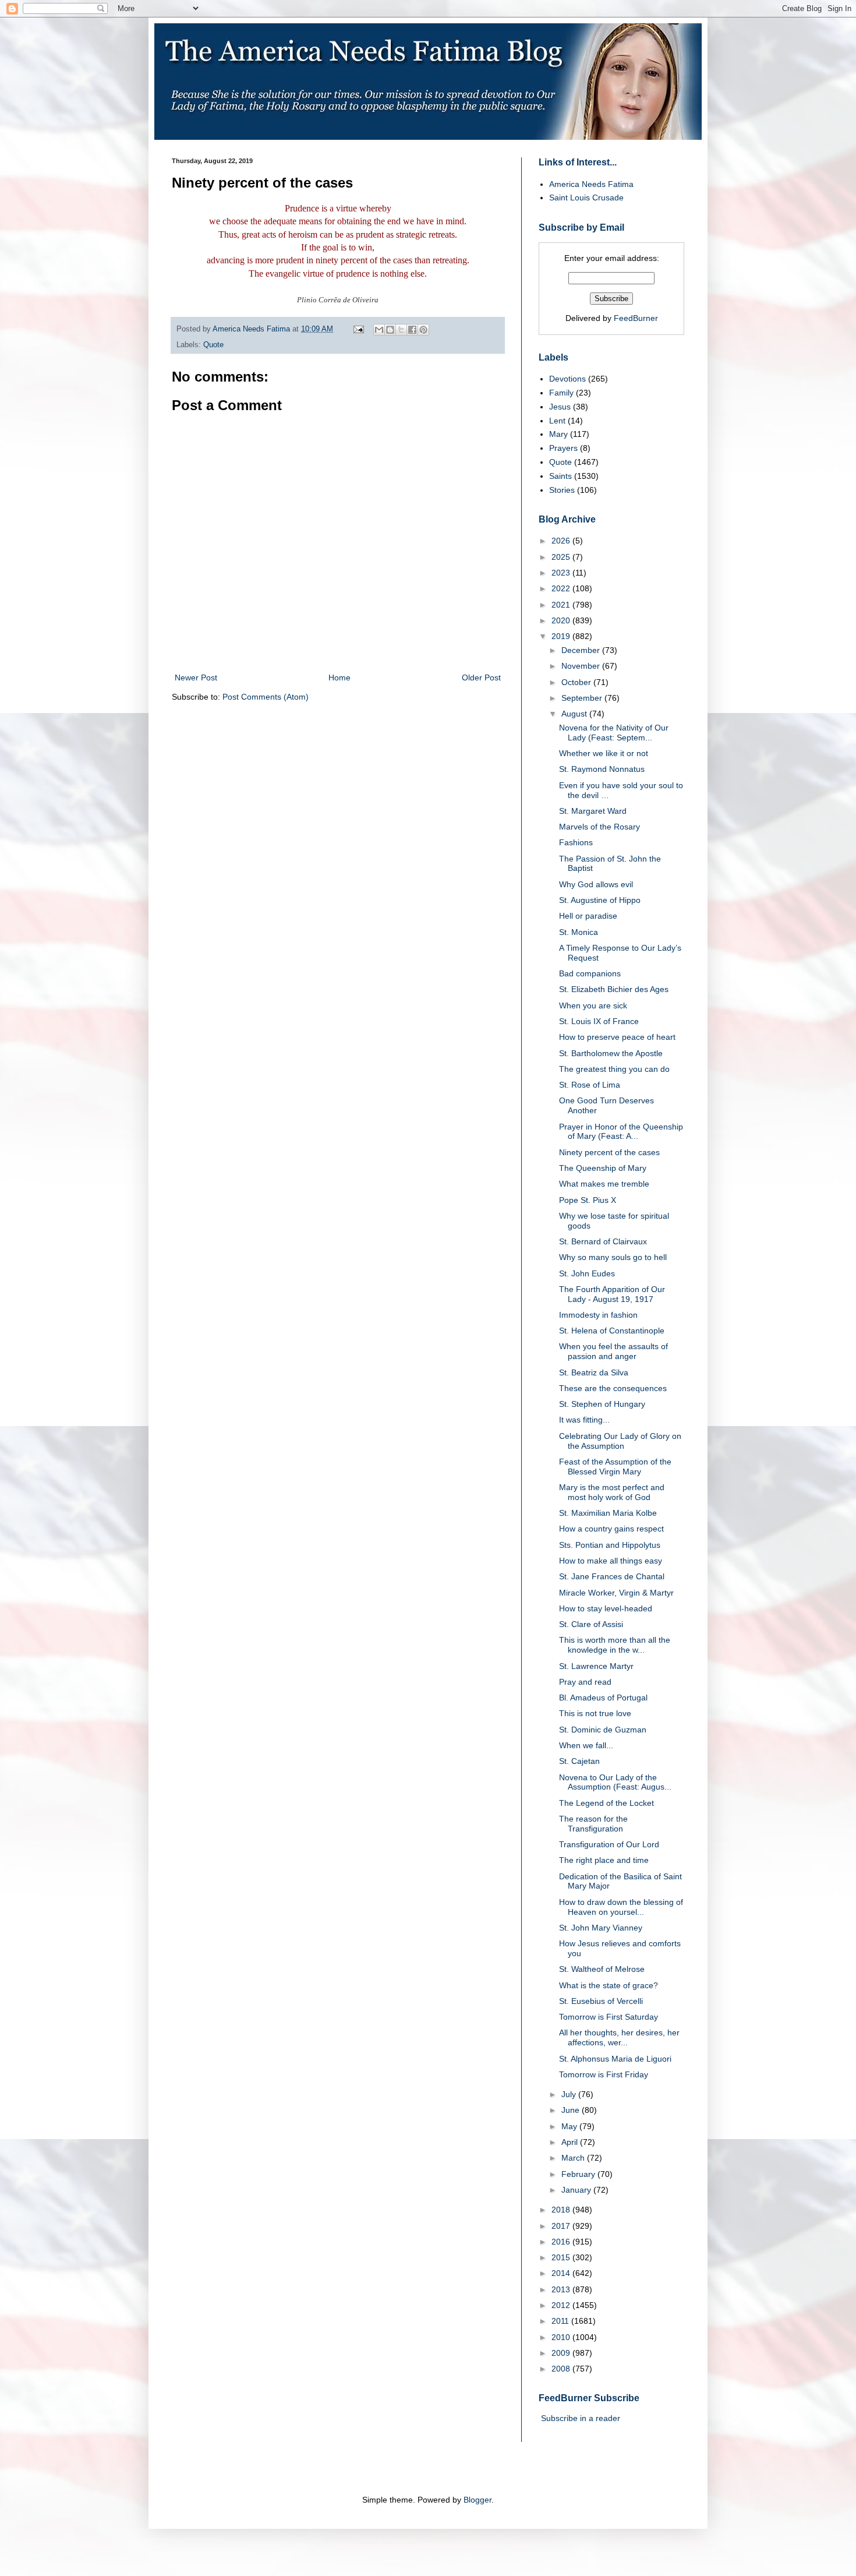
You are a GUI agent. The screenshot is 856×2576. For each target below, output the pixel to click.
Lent (557, 421)
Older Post (481, 677)
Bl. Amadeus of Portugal (603, 1698)
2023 (562, 573)
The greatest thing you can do (614, 1069)
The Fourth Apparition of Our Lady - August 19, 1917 (612, 1294)
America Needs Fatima (591, 184)
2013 (562, 2289)
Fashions (576, 842)
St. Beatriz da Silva (594, 1372)
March (574, 2158)
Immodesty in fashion (598, 1315)
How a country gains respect (611, 1529)
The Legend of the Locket (606, 1803)
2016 (562, 2242)
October (577, 682)
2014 (562, 2273)
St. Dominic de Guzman (603, 1730)
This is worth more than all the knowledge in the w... (615, 1645)
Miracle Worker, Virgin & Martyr (616, 1593)
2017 (562, 2226)
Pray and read (585, 1682)
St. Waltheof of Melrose (602, 1969)
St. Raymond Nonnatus (602, 769)
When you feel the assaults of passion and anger (613, 1351)
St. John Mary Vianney (601, 1928)
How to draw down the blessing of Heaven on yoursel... (621, 1907)
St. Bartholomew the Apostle (611, 1053)
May (570, 2126)
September (583, 698)
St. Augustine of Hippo (600, 900)
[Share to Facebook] (412, 330)
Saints (560, 476)
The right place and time (604, 1860)
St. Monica (579, 932)
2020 (562, 620)
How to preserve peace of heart (617, 1037)
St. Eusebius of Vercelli (601, 2001)
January (577, 2190)
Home (339, 677)
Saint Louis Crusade (586, 197)
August (575, 714)
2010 (562, 2337)
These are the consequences (613, 1388)
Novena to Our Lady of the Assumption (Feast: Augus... (615, 1782)
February (579, 2174)
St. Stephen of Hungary (602, 1404)
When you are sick (593, 1005)
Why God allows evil (596, 884)
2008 (562, 2369)
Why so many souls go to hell (613, 1257)
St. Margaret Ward (593, 811)
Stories (562, 490)
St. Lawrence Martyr (596, 1666)
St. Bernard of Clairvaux (603, 1241)
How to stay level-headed (606, 1608)
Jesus (560, 407)
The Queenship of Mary (603, 1168)
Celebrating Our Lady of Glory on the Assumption (620, 1441)
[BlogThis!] (390, 330)
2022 (562, 588)
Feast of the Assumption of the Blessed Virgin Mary (615, 1467)
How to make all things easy (611, 1561)
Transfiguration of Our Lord (609, 1844)
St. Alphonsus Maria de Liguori (615, 2059)
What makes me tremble (604, 1184)
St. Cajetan (579, 1761)
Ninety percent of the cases (609, 1152)
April (571, 2142)
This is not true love (595, 1713)
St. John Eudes (587, 1273)
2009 (562, 2353)
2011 (561, 2321)
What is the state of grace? (609, 1985)
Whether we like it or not (604, 753)
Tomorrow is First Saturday (609, 2017)
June (572, 2110)
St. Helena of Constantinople (612, 1331)
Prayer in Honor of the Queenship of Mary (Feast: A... (621, 1132)
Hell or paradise (588, 916)
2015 (562, 2257)
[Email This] (379, 330)
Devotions (567, 379)
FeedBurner (636, 318)
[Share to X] (401, 330)
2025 (562, 557)
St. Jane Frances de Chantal (612, 1576)
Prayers (563, 448)
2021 (562, 605)
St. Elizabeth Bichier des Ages (614, 989)
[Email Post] (358, 329)
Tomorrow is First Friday (604, 2074)
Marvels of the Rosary (599, 827)
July (570, 2094)
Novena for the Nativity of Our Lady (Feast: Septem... (614, 733)
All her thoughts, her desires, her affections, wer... (619, 2037)
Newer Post (196, 677)
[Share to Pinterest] (423, 330)
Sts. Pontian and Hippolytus (610, 1545)
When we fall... (586, 1745)
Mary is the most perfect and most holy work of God (612, 1492)
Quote (213, 345)
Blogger (477, 2500)
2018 (562, 2210)
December (582, 650)
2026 (562, 541)
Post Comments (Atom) (266, 697)
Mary (558, 434)
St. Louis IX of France (599, 1021)
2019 (562, 636)
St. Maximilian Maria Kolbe (608, 1513)
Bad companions (590, 973)
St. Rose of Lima (590, 1085)
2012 (562, 2305)
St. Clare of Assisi (591, 1624)
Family (561, 393)
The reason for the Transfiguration (593, 1824)
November (582, 666)
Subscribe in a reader (581, 2418)
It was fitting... (584, 1420)
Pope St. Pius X (588, 1200)
